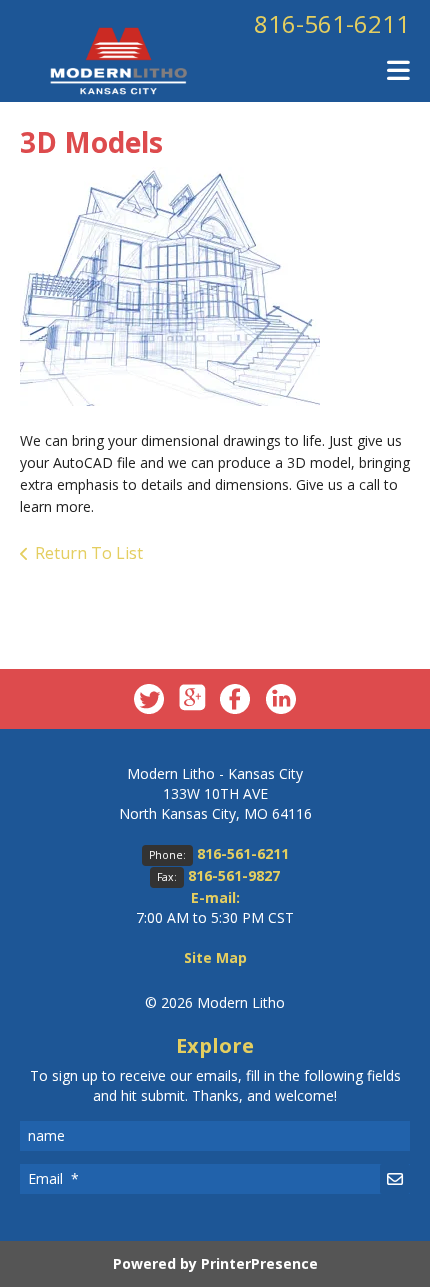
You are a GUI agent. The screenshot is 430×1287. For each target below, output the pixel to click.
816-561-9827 (234, 875)
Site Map (215, 957)
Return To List (89, 553)
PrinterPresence (259, 1263)
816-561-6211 (332, 23)
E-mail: (215, 897)
